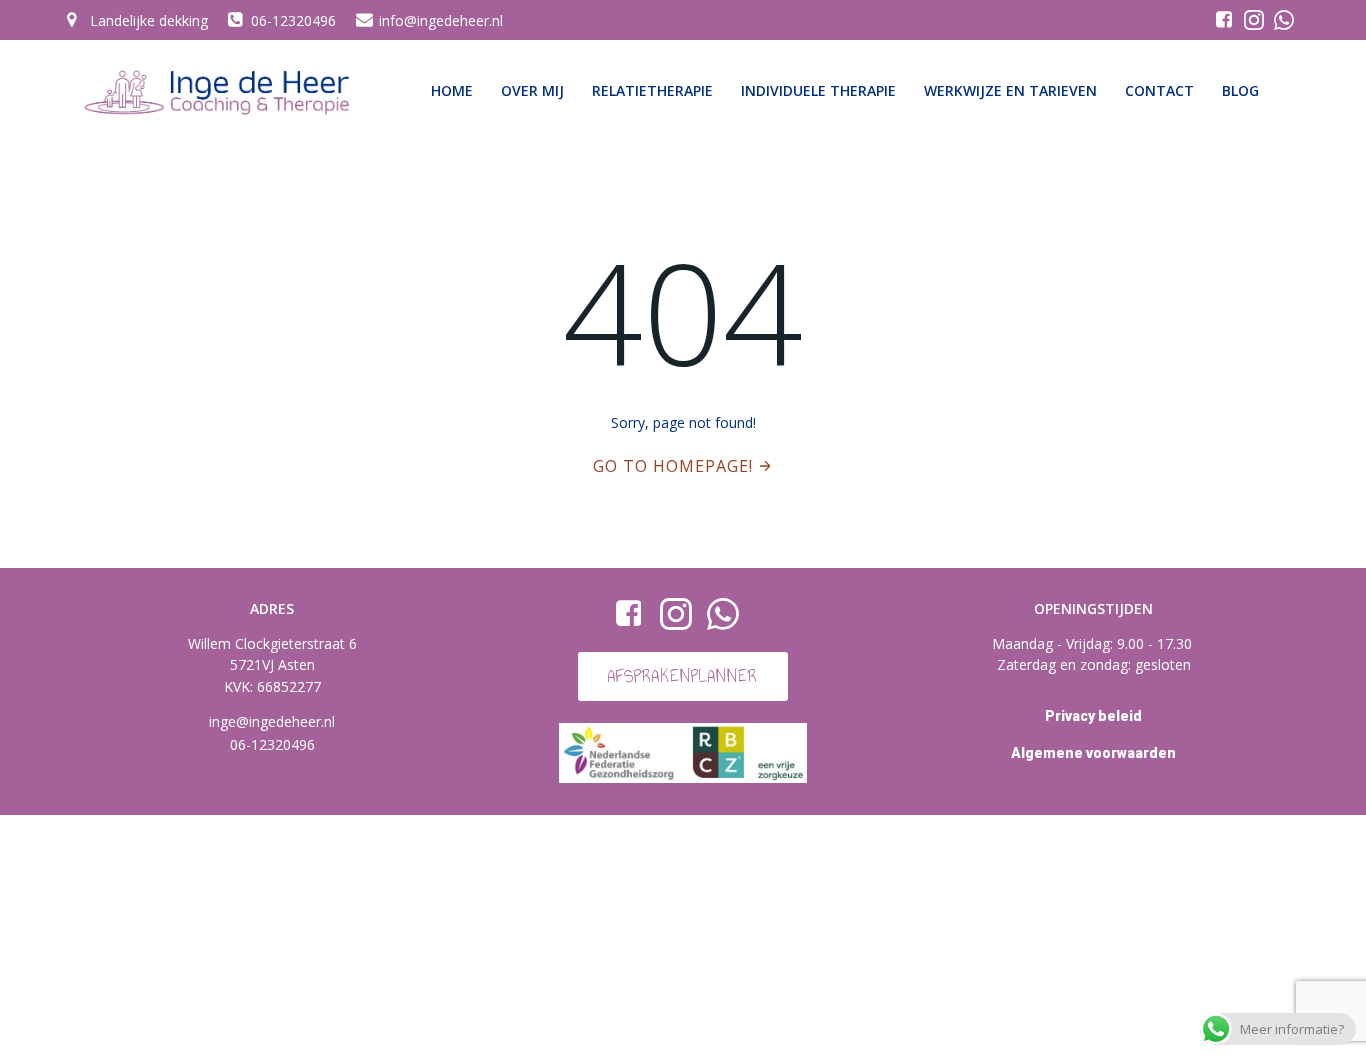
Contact (1159, 90)
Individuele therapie (818, 90)
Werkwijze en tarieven (1010, 90)
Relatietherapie (652, 90)
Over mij (532, 90)
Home (452, 90)
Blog (1240, 90)
